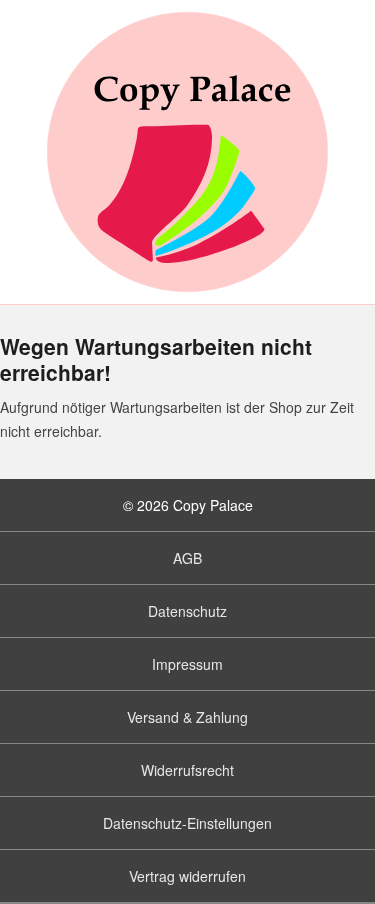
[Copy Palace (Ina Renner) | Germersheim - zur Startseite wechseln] (187, 152)
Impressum (187, 664)
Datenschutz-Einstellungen (187, 823)
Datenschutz (187, 611)
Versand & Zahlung (187, 717)
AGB (187, 558)
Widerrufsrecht (187, 770)
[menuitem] (187, 558)
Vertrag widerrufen (187, 876)
